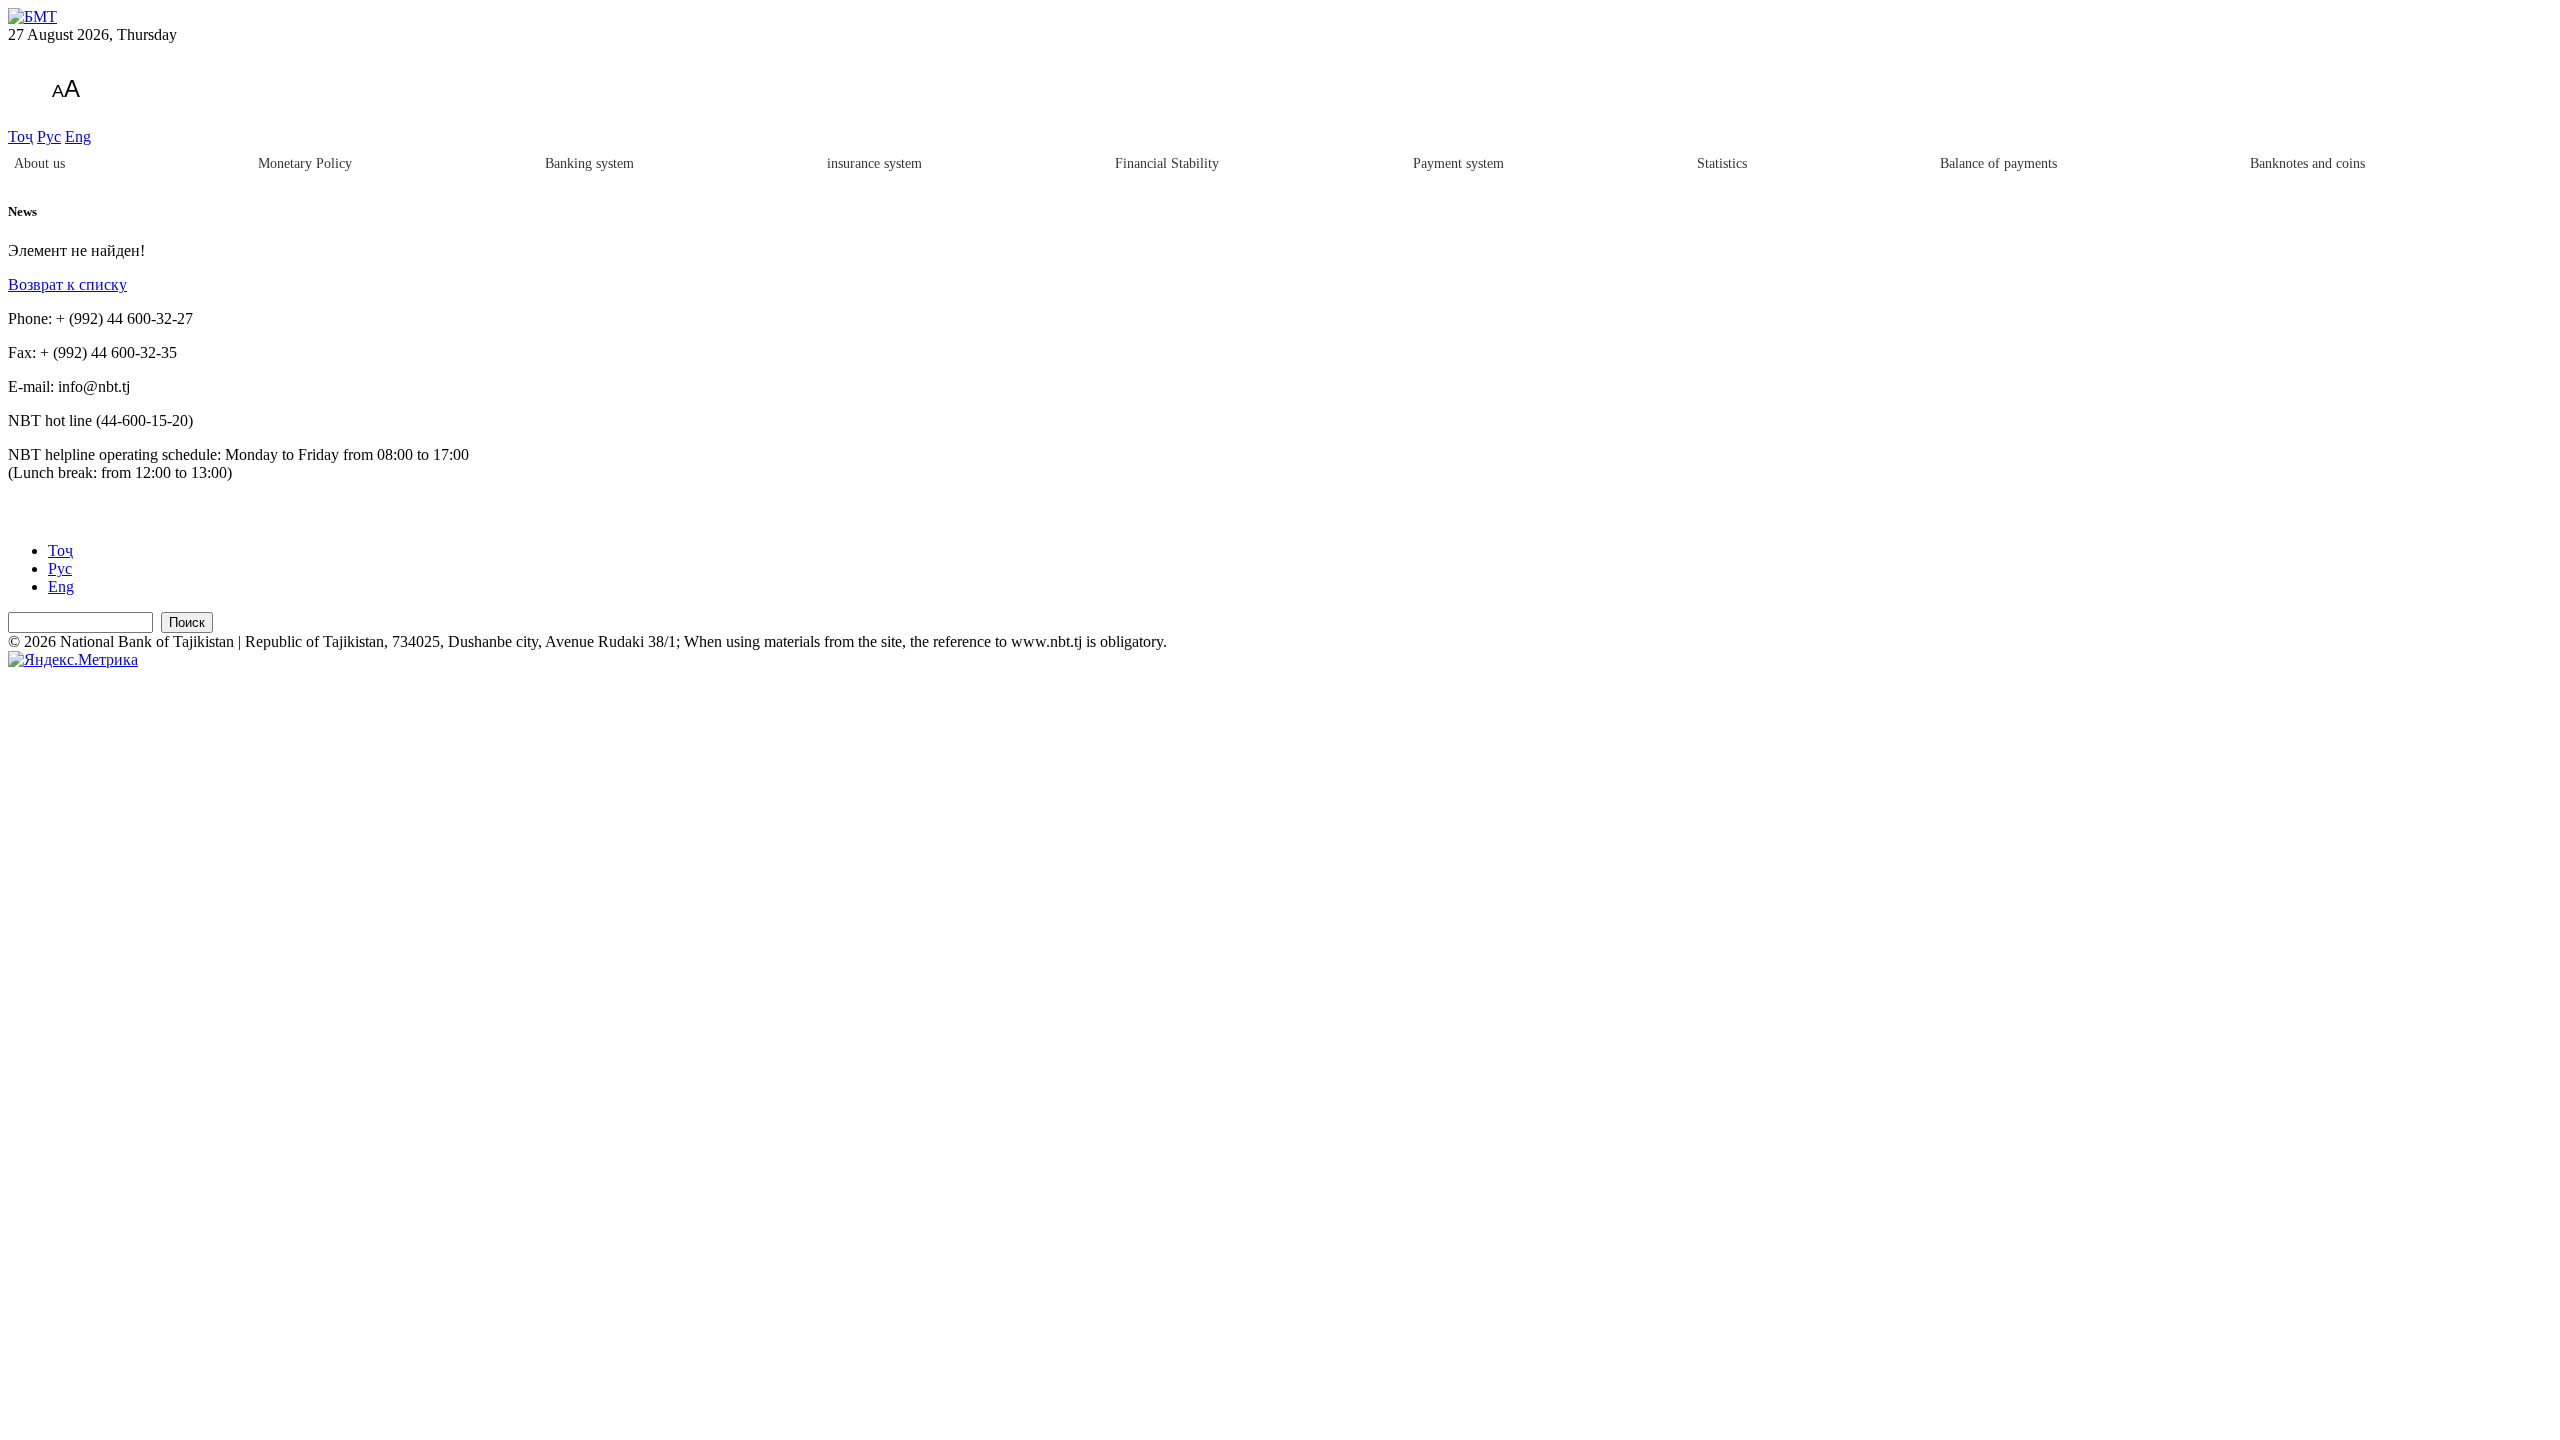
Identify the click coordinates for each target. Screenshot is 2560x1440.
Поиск (187, 622)
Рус (49, 136)
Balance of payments (1998, 163)
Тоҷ (20, 136)
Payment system (1458, 163)
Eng (78, 136)
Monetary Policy (305, 163)
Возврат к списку (67, 284)
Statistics (1722, 163)
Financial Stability (1167, 163)
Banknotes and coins (2307, 163)
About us (39, 163)
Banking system (589, 163)
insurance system (874, 163)
